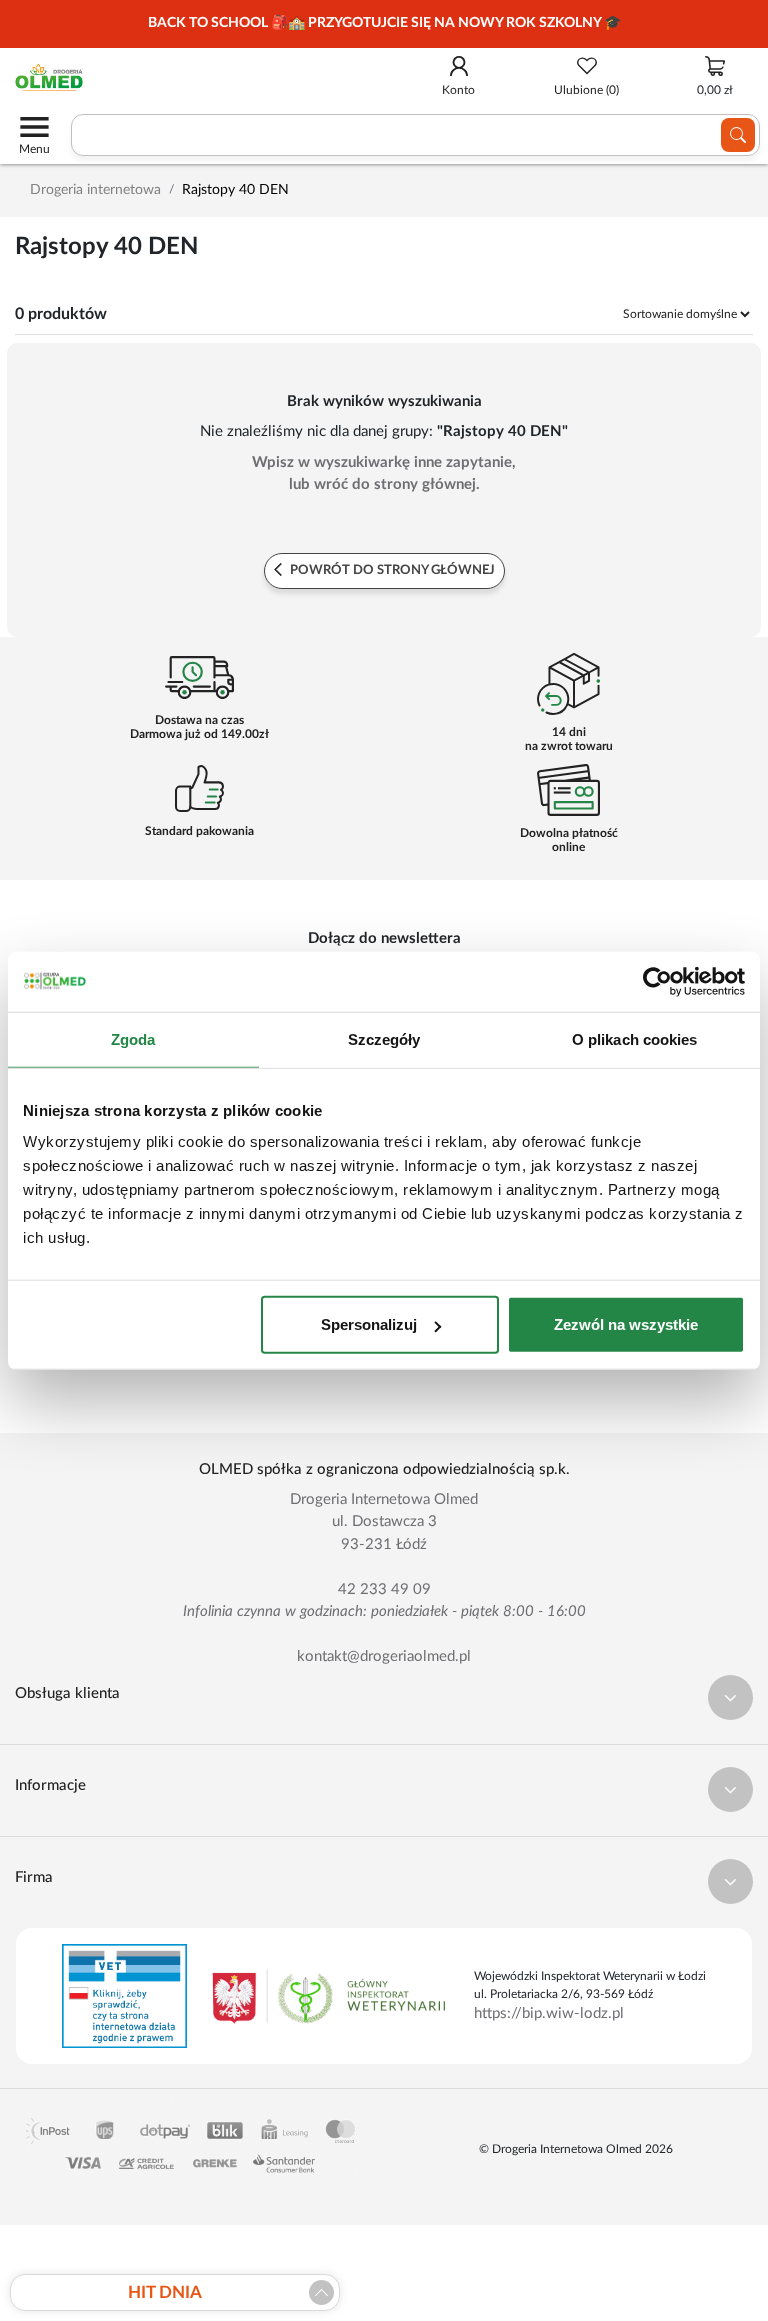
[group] (384, 24)
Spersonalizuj (369, 1324)
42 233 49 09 (384, 1589)
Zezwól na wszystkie (626, 1324)
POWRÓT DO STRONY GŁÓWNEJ (391, 570)
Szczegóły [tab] (384, 1038)
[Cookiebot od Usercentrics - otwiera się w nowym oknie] (657, 981)
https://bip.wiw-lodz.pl (549, 2013)
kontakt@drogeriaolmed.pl (384, 1656)
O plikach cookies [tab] (635, 1038)
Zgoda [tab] (133, 1038)
